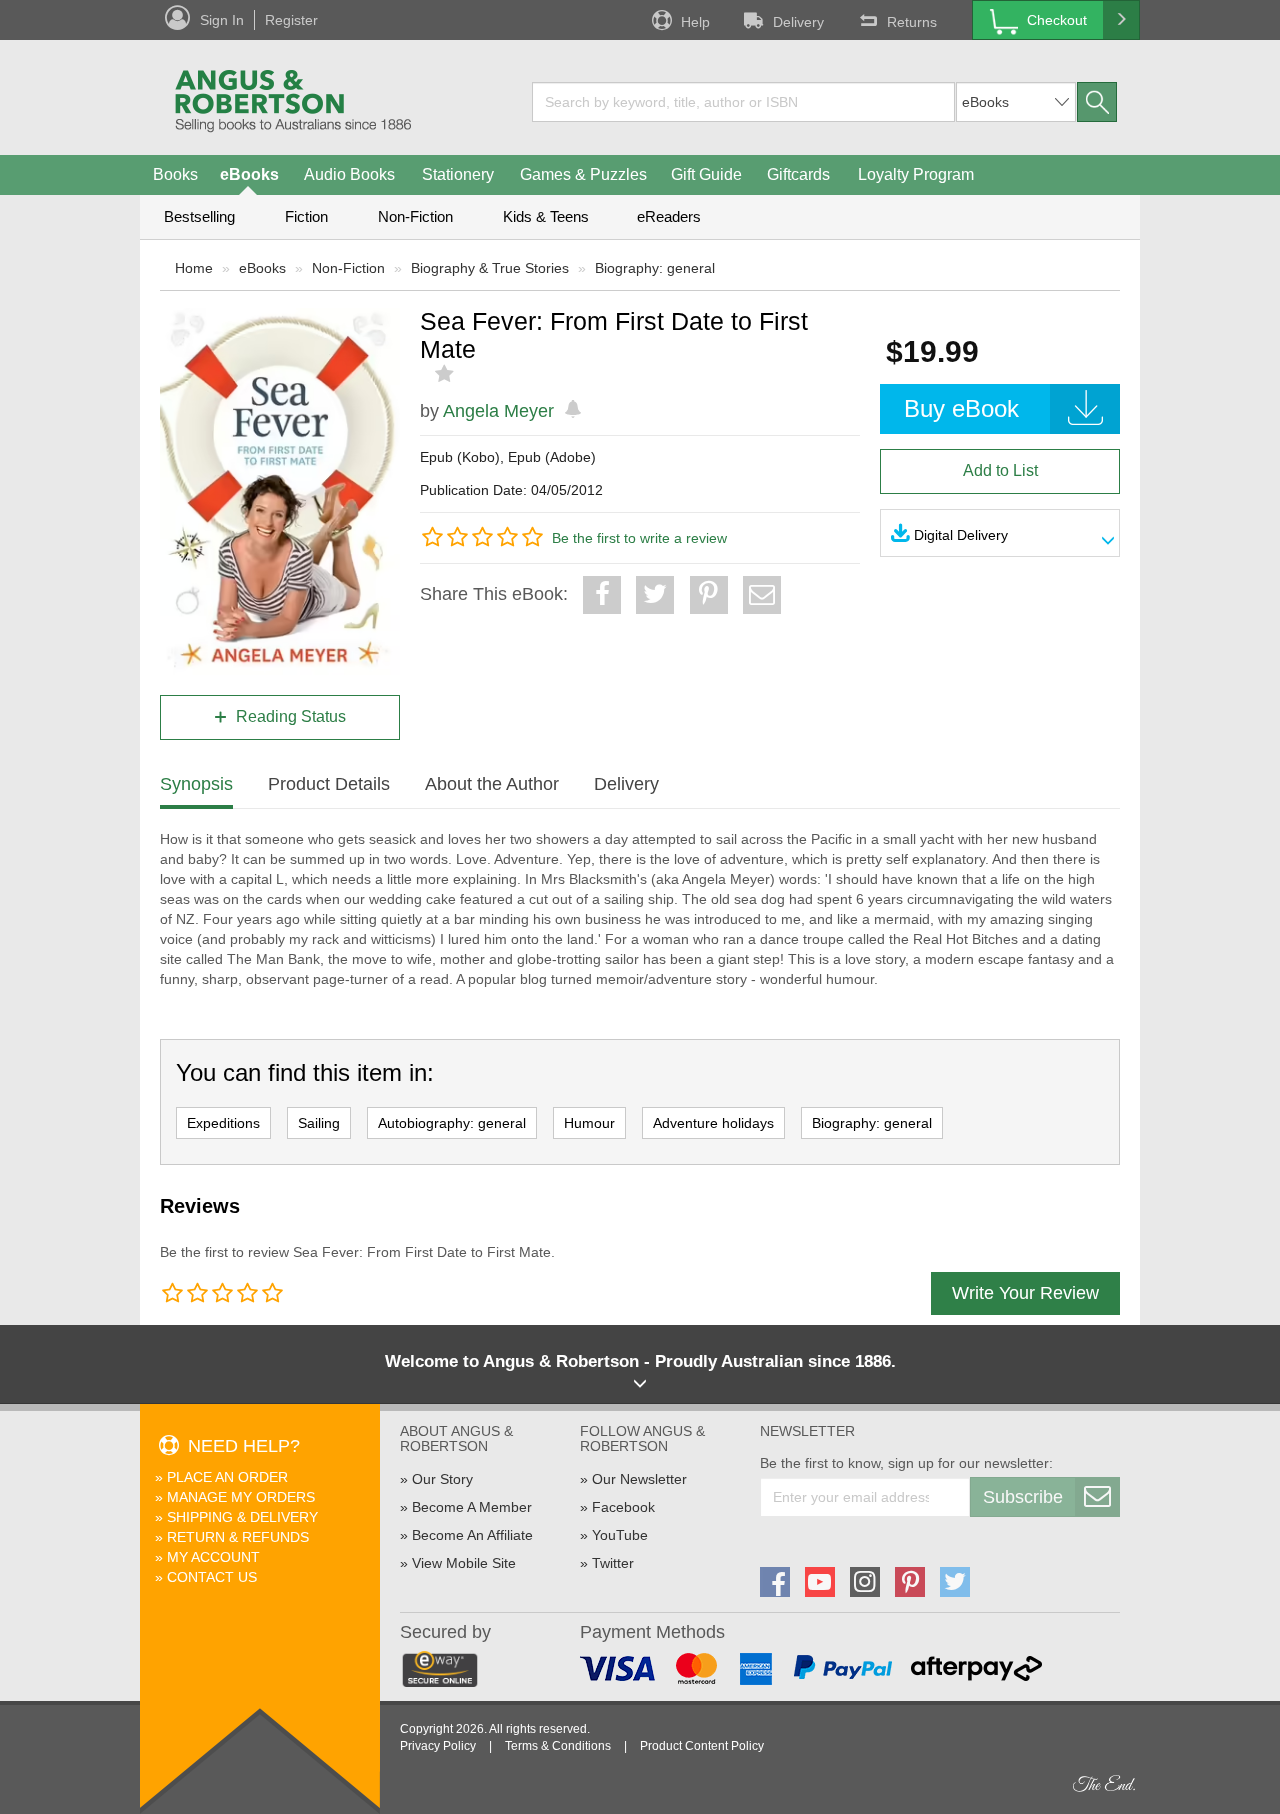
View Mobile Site (464, 1563)
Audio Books (349, 174)
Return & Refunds (238, 1537)
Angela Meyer (498, 411)
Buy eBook (961, 408)
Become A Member (472, 1507)
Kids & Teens (546, 216)
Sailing (319, 1123)
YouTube (620, 1535)
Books (175, 174)
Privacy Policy (438, 1746)
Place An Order (227, 1477)
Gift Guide (706, 174)
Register (291, 20)
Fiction (306, 216)
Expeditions (223, 1123)
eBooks (249, 174)
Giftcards (798, 174)
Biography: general (655, 268)
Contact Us (212, 1577)
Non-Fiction (415, 216)
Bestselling (199, 216)
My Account (213, 1557)
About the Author (492, 784)
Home (194, 268)
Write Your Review (1025, 1293)
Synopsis (196, 784)
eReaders (669, 216)
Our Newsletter (639, 1479)
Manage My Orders (241, 1497)
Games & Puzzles (583, 174)
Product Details (329, 784)
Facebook (623, 1507)
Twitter (613, 1563)
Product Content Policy (702, 1746)
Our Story (442, 1479)
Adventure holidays (713, 1123)
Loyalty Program (916, 174)
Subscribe (1023, 1497)
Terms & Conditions (558, 1746)
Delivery (798, 22)
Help (695, 22)
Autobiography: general (452, 1123)
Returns (912, 22)
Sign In (222, 20)
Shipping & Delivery (242, 1517)
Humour (589, 1123)
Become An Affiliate (472, 1535)
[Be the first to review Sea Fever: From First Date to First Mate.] (446, 374)
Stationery (458, 174)
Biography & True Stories (490, 268)
